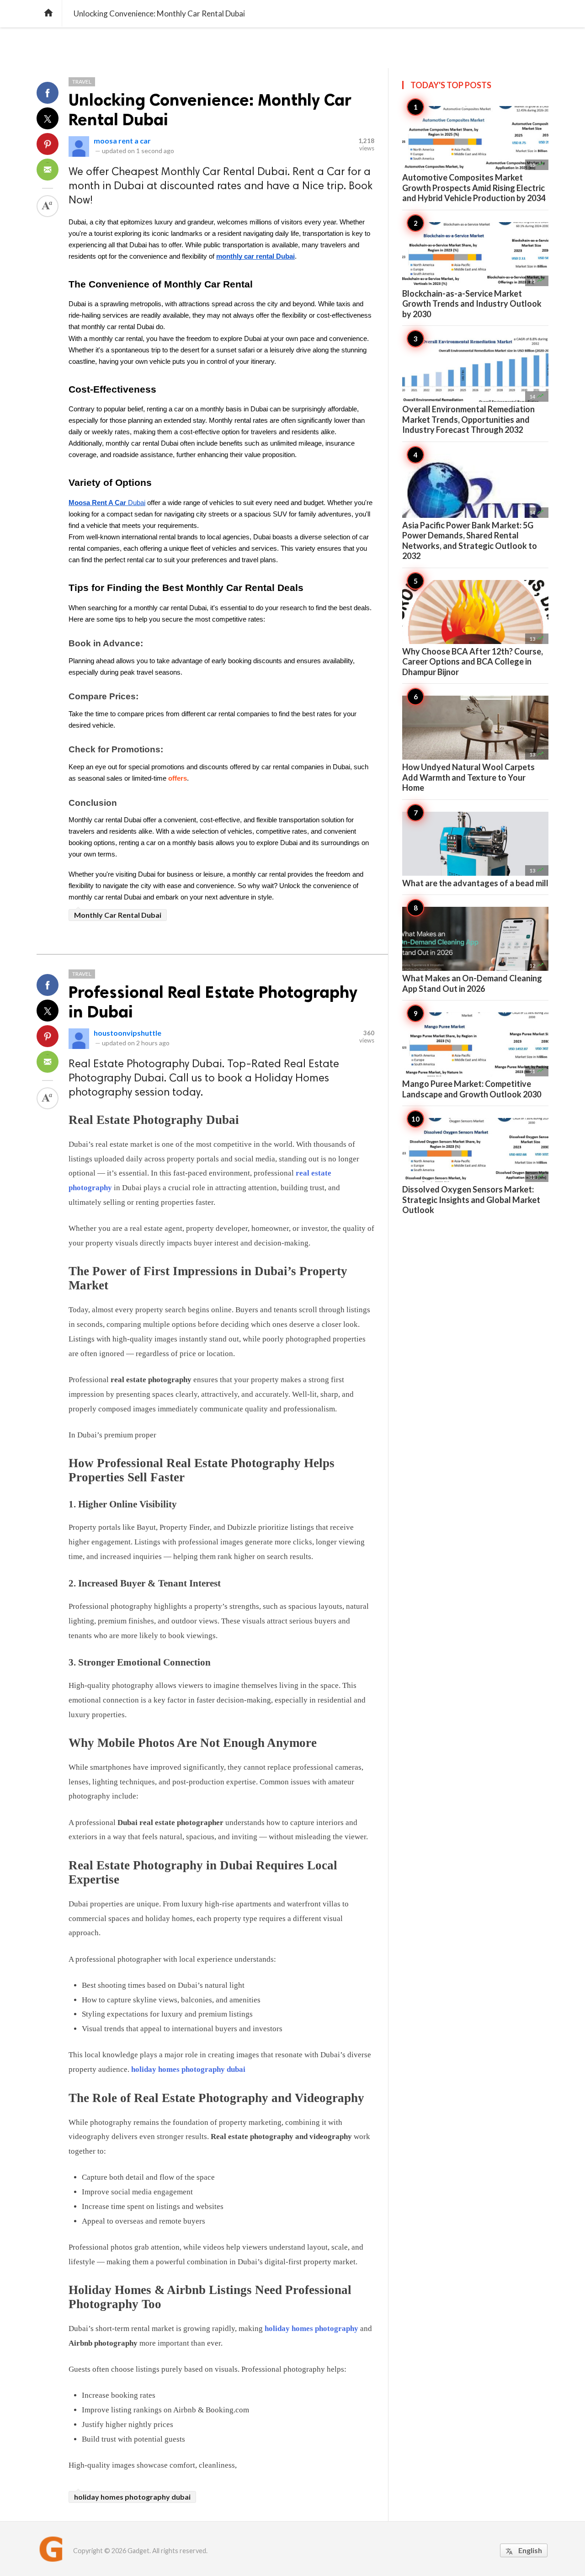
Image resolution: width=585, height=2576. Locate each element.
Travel (82, 82)
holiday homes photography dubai (188, 2069)
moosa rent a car (122, 141)
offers (178, 778)
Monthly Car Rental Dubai (118, 915)
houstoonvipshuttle (128, 1033)
